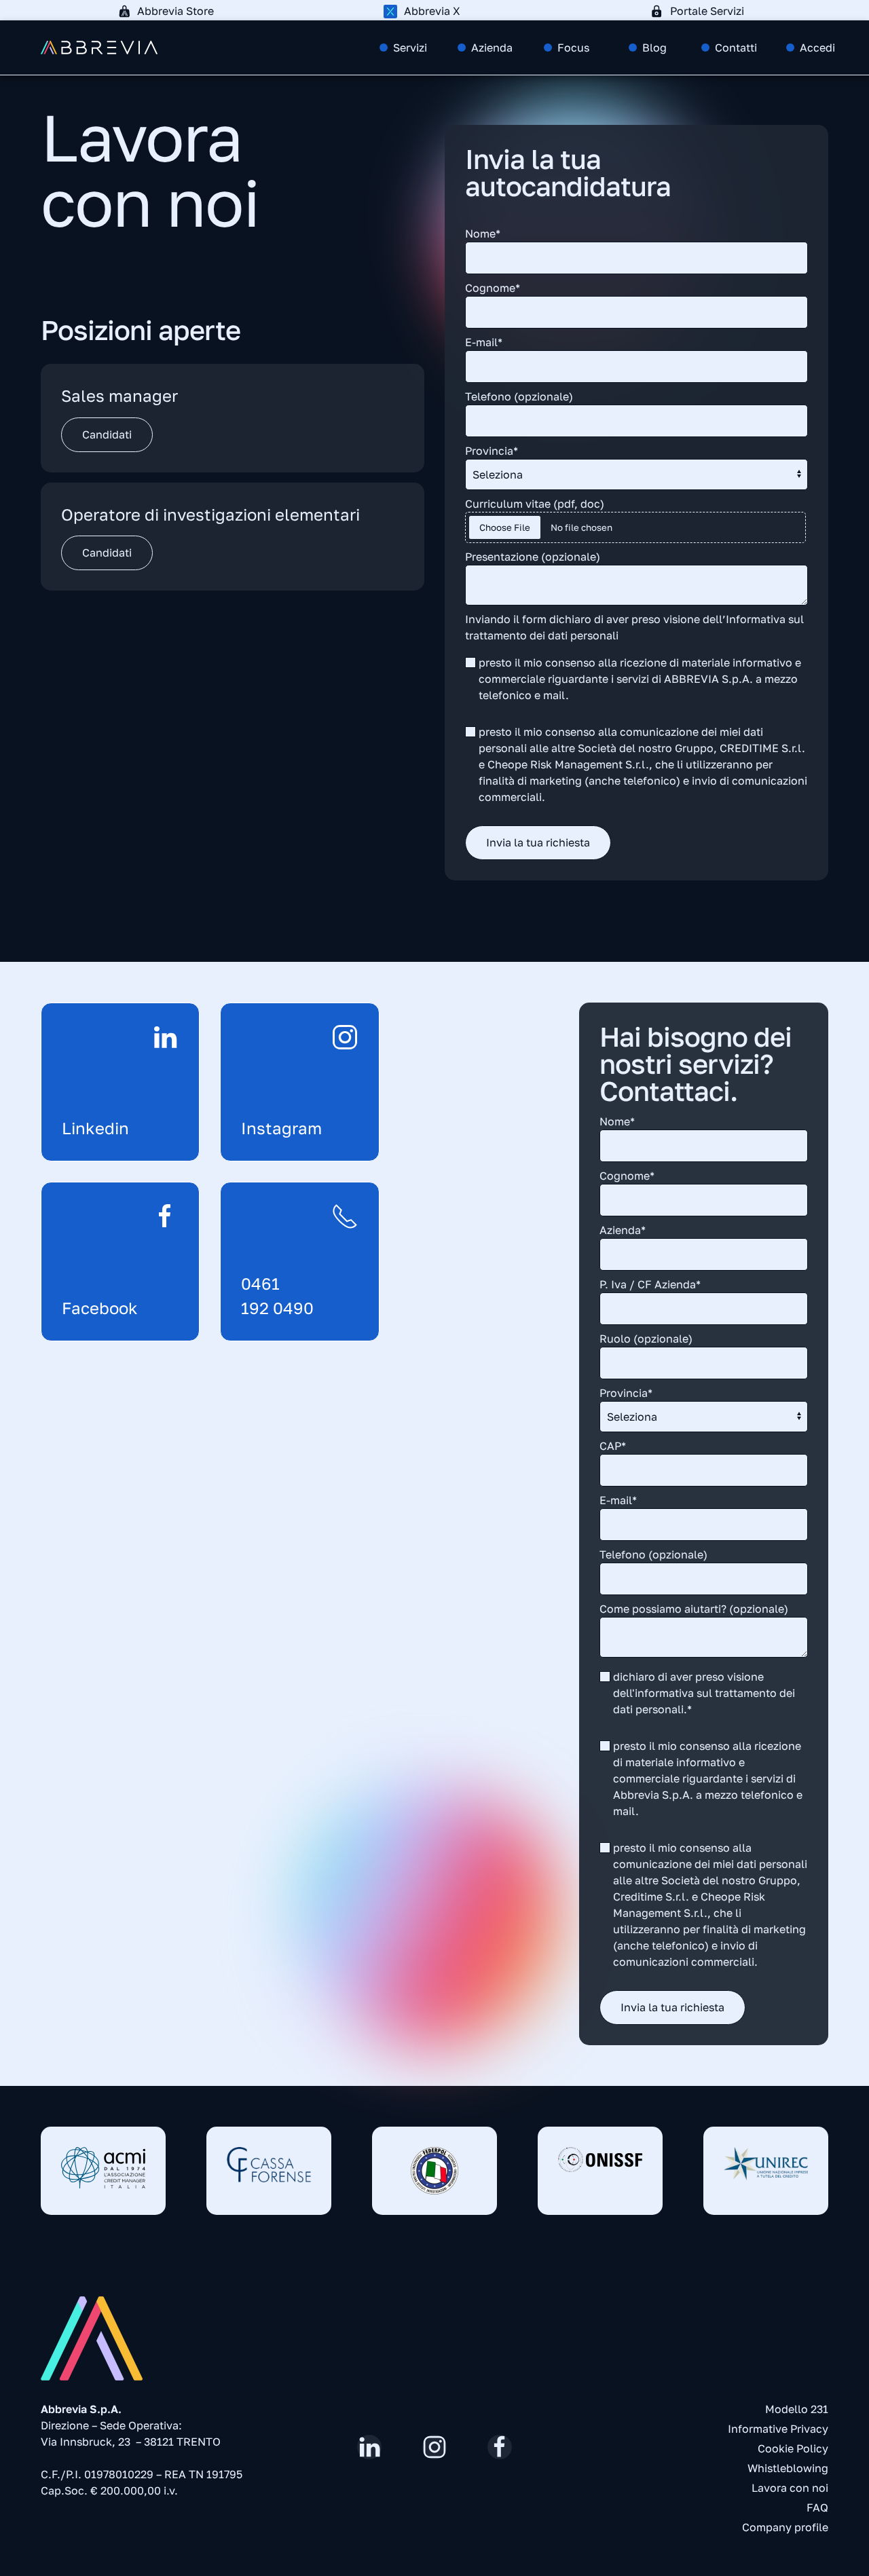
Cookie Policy (793, 2448)
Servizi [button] (410, 48)
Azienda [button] (492, 48)
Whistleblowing (788, 2468)
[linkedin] (369, 2447)
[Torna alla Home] (99, 48)
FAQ (817, 2507)
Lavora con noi (790, 2488)
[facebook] (500, 2447)
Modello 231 (797, 2409)
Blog (654, 48)
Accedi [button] (817, 48)
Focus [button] (573, 48)
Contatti (736, 48)
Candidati (107, 434)
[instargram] (434, 2447)
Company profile (785, 2527)
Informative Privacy (778, 2429)
